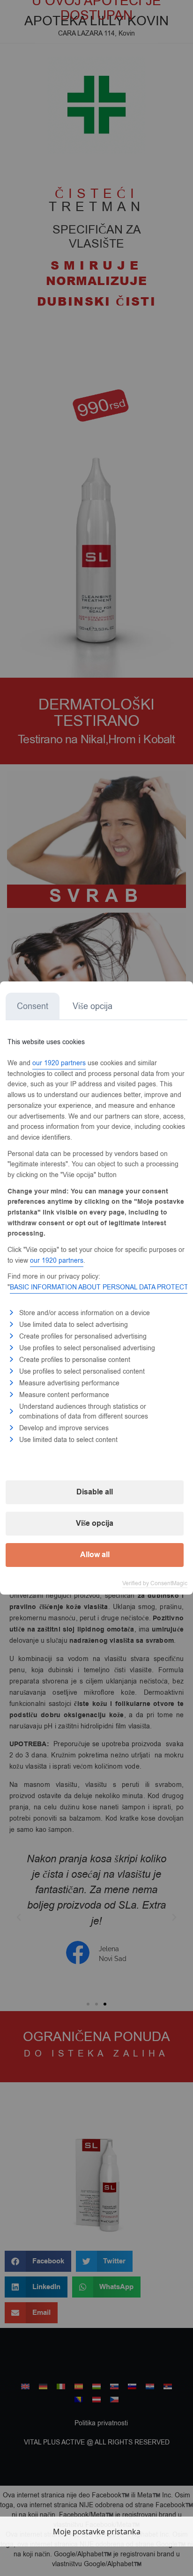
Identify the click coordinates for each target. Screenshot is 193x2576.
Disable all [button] (95, 1492)
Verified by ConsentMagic (155, 1583)
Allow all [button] (95, 1555)
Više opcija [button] (95, 1523)
